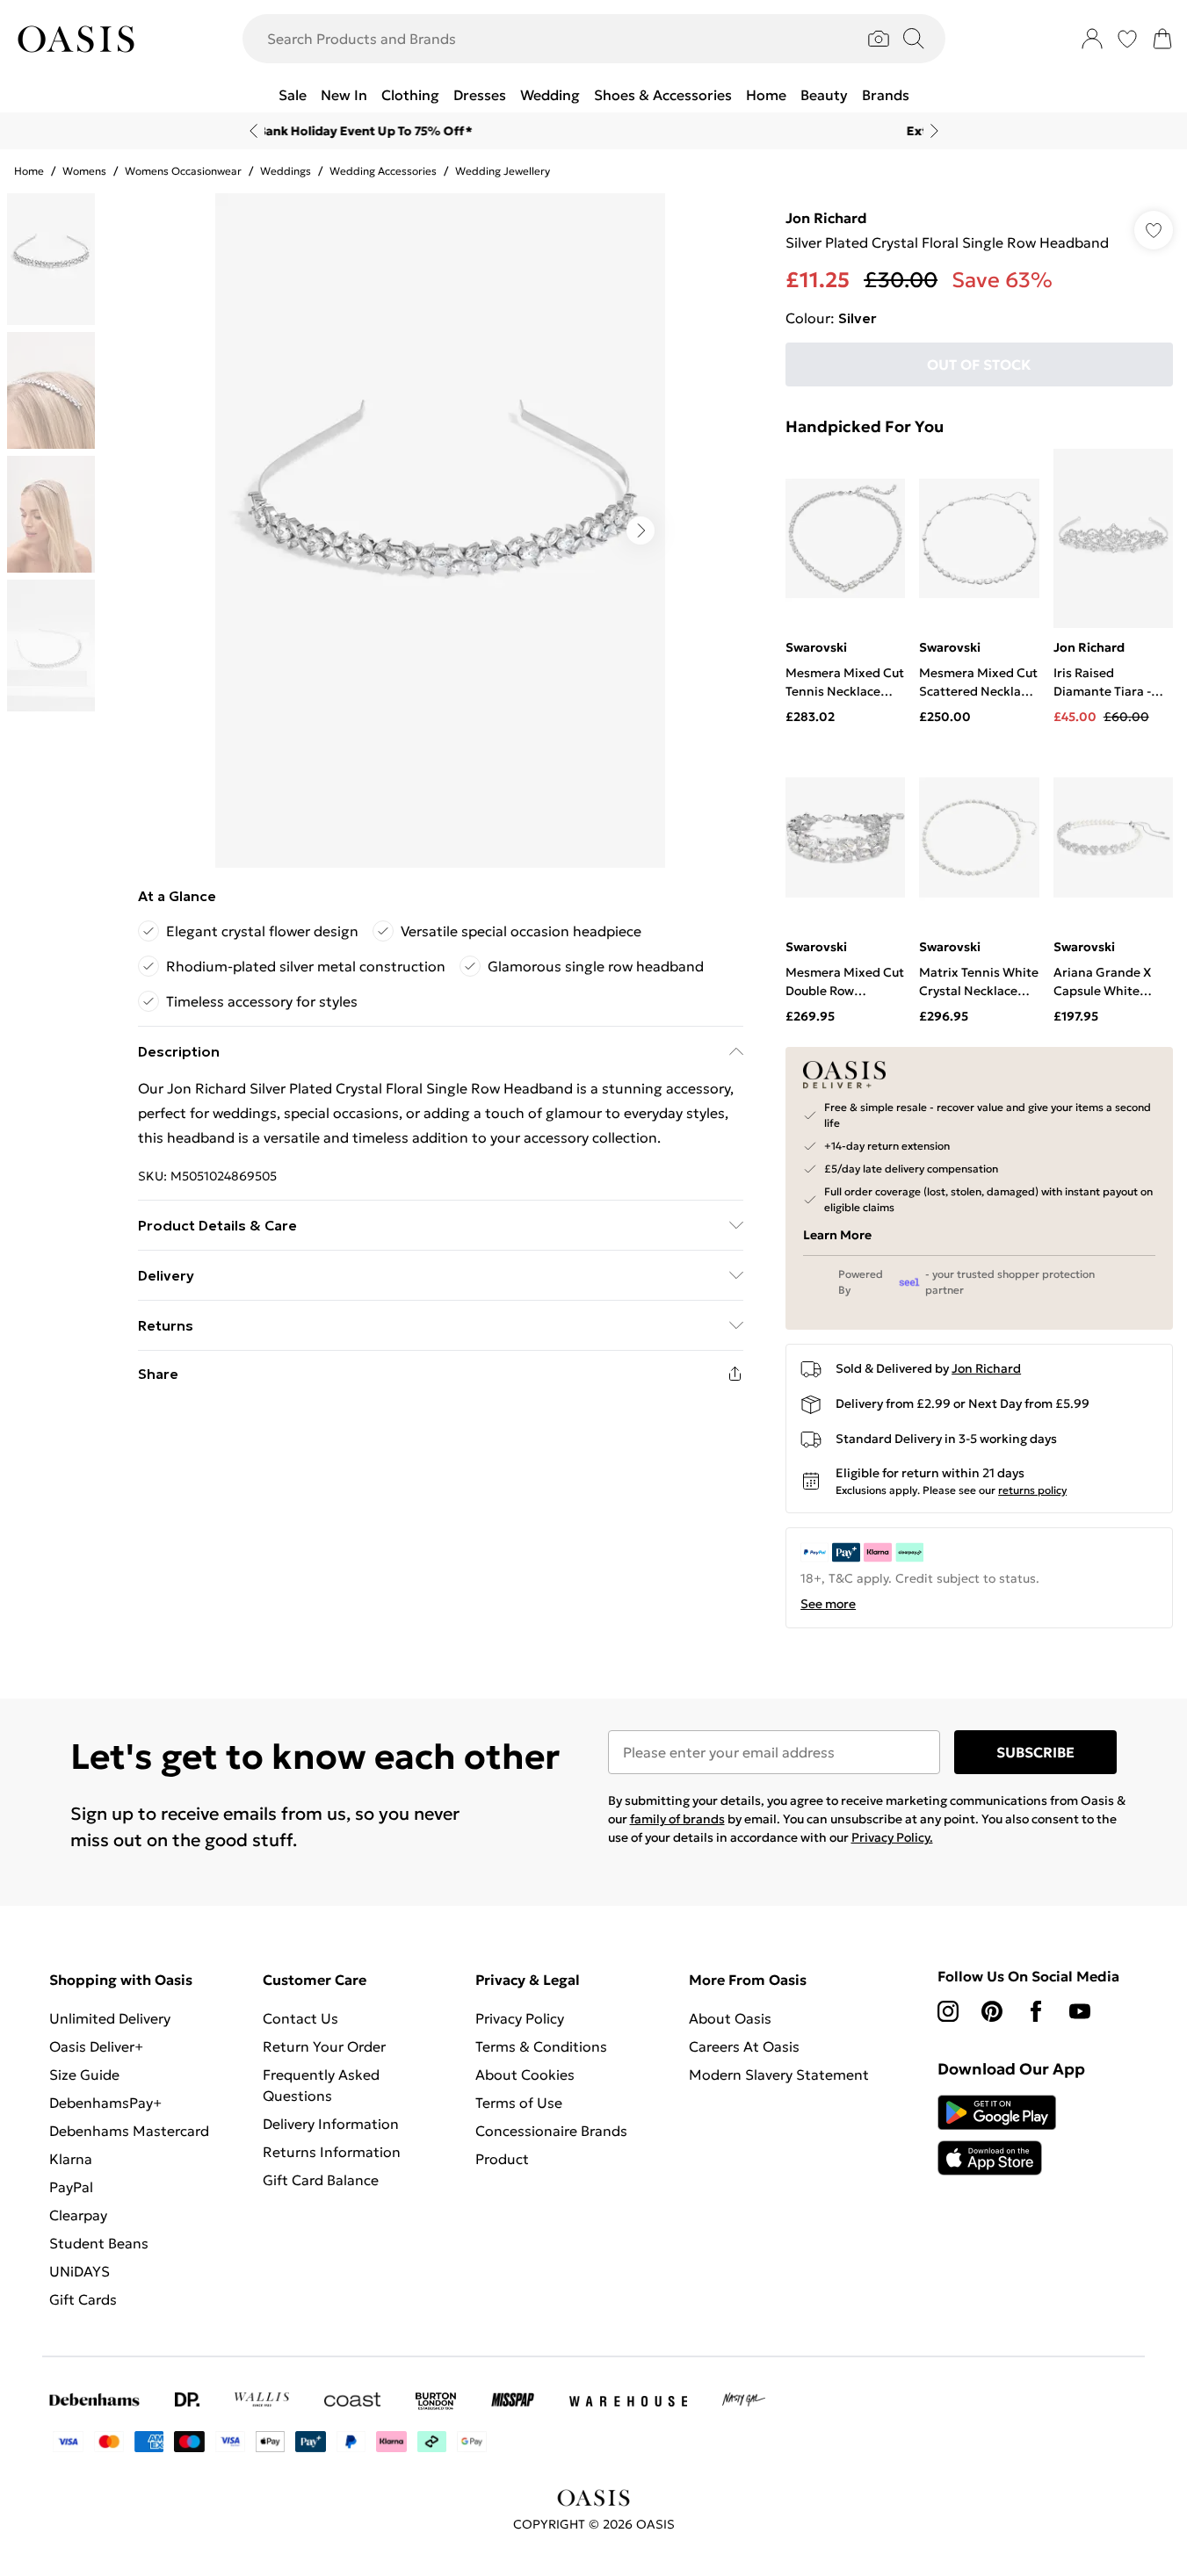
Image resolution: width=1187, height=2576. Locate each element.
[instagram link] (948, 2011)
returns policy (1032, 1490)
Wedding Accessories (383, 171)
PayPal (71, 2187)
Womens (84, 171)
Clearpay (78, 2215)
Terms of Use (519, 2103)
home (29, 171)
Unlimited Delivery (110, 2018)
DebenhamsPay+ (105, 2103)
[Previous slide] (253, 131)
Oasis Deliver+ (96, 2046)
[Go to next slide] (641, 530)
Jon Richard (826, 218)
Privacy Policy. (892, 1837)
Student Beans (99, 2243)
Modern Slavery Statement (779, 2075)
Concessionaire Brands (551, 2131)
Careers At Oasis (744, 2046)
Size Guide (84, 2075)
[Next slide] (934, 131)
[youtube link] (1080, 2011)
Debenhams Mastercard (129, 2131)
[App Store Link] (997, 2135)
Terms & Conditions (541, 2046)
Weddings (286, 171)
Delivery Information (331, 2124)
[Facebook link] (1036, 2011)
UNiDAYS (80, 2271)
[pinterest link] (992, 2011)
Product (502, 2159)
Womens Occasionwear (183, 171)
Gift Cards (83, 2299)
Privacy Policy (520, 2018)
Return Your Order (324, 2046)
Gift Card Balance (321, 2180)
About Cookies (525, 2075)
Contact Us (300, 2018)
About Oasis (730, 2018)
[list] (440, 530)
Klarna (71, 2159)
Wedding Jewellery (503, 171)
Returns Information (332, 2152)
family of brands (677, 1819)
